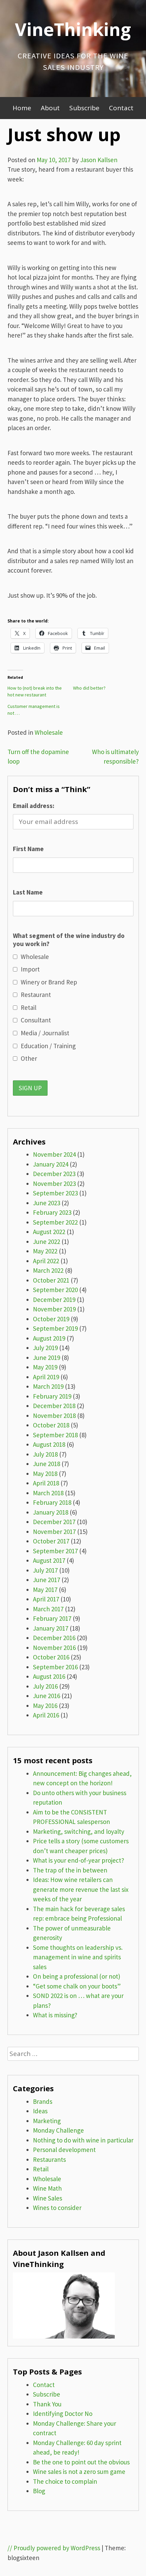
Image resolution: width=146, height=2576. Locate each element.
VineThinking (73, 29)
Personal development (64, 2150)
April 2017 (46, 1599)
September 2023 (55, 1193)
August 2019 (49, 1338)
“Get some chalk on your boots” (77, 1986)
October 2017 (51, 1541)
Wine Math (47, 2188)
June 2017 (47, 1580)
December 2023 (54, 1174)
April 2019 (46, 1377)
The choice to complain (65, 2481)
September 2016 (55, 1667)
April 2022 (46, 1261)
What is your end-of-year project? (79, 1860)
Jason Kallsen (99, 160)
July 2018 (45, 1454)
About (50, 108)
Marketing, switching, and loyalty (79, 1831)
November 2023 (54, 1184)
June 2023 (47, 1203)
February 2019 (52, 1396)
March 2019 (48, 1386)
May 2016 (45, 1706)
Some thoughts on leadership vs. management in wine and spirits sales (78, 1957)
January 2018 (51, 1512)
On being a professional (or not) (77, 1976)
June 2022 (47, 1242)
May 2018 (45, 1474)
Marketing (47, 2121)
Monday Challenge (58, 2130)
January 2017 (51, 1628)
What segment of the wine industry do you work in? (69, 940)
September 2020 (55, 1290)
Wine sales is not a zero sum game (79, 2472)
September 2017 (55, 1551)
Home (22, 108)
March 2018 (48, 1493)
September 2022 (55, 1222)
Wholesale (49, 732)
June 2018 (47, 1464)
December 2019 (54, 1300)
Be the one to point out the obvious (81, 2462)
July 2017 (45, 1570)
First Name (28, 849)
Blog (39, 2491)
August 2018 (49, 1444)
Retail (41, 2169)
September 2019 (55, 1328)
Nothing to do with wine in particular (83, 2140)
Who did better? (89, 688)
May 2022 (45, 1251)
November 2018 (54, 1416)
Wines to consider (57, 2208)
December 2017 (54, 1522)
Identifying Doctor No (63, 2414)
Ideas (40, 2111)
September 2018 (55, 1435)
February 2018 (52, 1502)
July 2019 (45, 1348)
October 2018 (51, 1425)
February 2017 (52, 1618)
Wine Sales (48, 2198)
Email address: (34, 806)
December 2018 (54, 1406)
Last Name (28, 892)
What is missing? (55, 2015)
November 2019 (54, 1309)
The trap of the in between (70, 1870)
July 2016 (45, 1686)
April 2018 (46, 1483)
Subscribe (84, 108)
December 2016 (54, 1638)
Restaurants (49, 2159)
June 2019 (47, 1358)
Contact (121, 108)
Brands (43, 2101)
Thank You (47, 2404)
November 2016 (54, 1648)
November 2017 (54, 1532)
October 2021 (51, 1280)
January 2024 (51, 1164)
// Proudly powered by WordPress (54, 2548)
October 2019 (51, 1319)
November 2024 (54, 1154)
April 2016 (46, 1715)
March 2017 (48, 1609)
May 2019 (45, 1367)
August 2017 (49, 1560)
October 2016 (51, 1657)
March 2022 (48, 1270)
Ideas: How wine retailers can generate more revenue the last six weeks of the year (81, 1889)
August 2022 (49, 1232)
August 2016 (49, 1676)
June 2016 (47, 1696)
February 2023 (52, 1212)
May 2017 (45, 1590)
